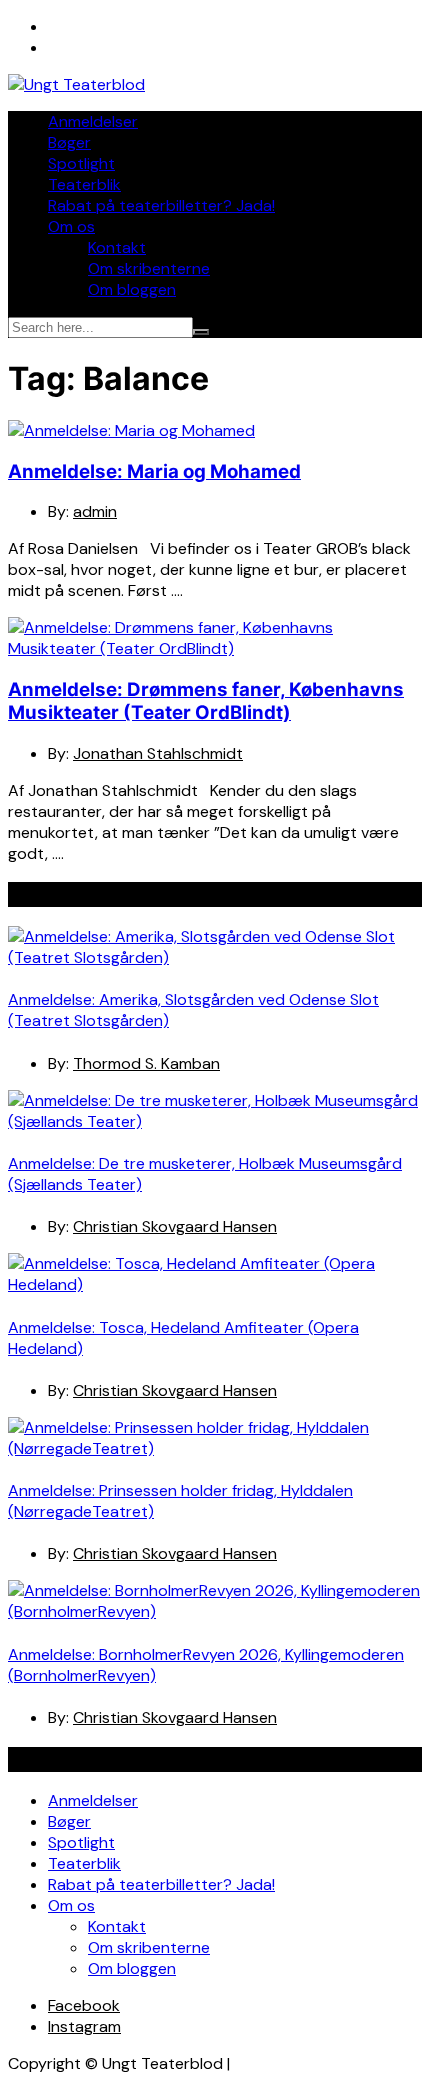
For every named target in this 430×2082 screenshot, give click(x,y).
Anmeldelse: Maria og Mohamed (154, 471)
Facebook (84, 2005)
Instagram (84, 2026)
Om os (71, 226)
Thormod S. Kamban (146, 1063)
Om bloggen (132, 289)
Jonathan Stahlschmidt (158, 753)
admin (95, 511)
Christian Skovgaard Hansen (175, 1226)
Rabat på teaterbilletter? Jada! (161, 205)
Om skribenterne (149, 268)
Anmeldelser (93, 121)
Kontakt (117, 247)
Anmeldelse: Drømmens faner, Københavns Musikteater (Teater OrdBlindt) (206, 701)
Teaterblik (84, 184)
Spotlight (81, 163)
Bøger (69, 142)
